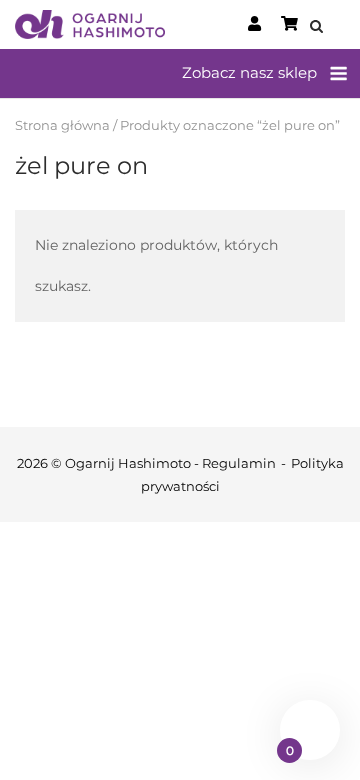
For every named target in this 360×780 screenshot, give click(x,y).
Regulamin (239, 463)
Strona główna (62, 125)
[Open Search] (316, 27)
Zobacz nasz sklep (249, 72)
